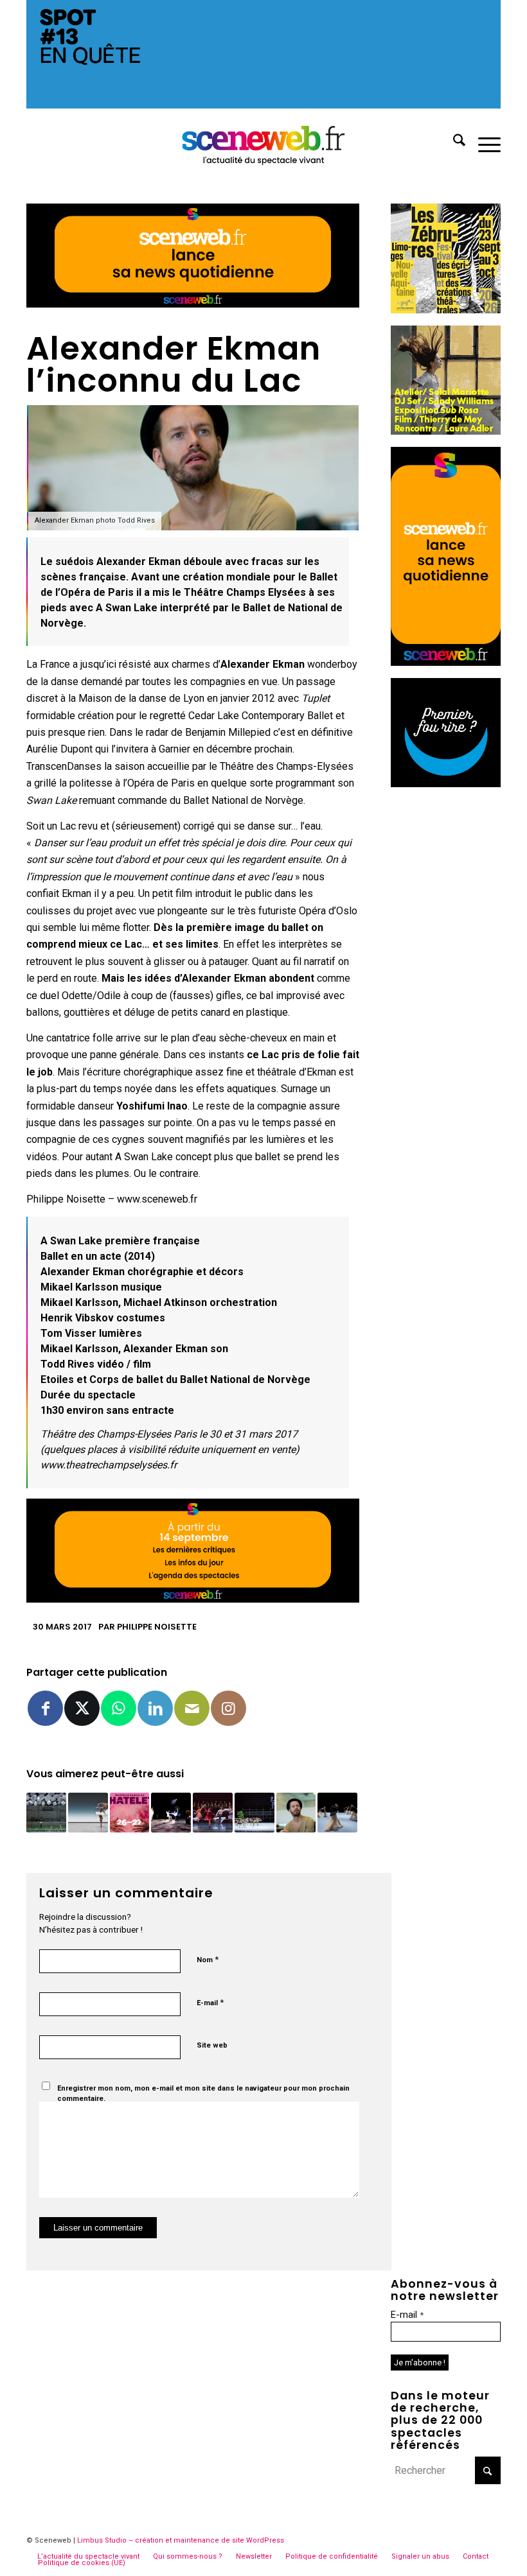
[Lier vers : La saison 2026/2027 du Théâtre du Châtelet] (130, 1813)
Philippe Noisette (157, 1627)
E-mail (210, 2002)
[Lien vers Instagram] (228, 1708)
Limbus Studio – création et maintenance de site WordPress (181, 2540)
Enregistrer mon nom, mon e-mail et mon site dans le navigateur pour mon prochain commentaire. (203, 2094)
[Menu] (483, 143)
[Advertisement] (446, 992)
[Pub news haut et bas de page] (193, 304)
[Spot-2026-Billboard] (263, 105)
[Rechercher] (453, 143)
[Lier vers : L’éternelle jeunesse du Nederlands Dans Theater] (337, 1813)
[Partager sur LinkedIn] (155, 1708)
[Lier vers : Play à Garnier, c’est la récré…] (46, 1813)
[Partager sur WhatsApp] (119, 1708)
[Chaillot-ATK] (446, 431)
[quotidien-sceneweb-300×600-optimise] (446, 662)
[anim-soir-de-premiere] (446, 784)
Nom (208, 1959)
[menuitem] (453, 143)
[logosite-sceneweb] (264, 143)
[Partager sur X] (82, 1708)
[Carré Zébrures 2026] (446, 310)
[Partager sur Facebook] (45, 1708)
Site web (212, 2045)
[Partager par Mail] (192, 1708)
